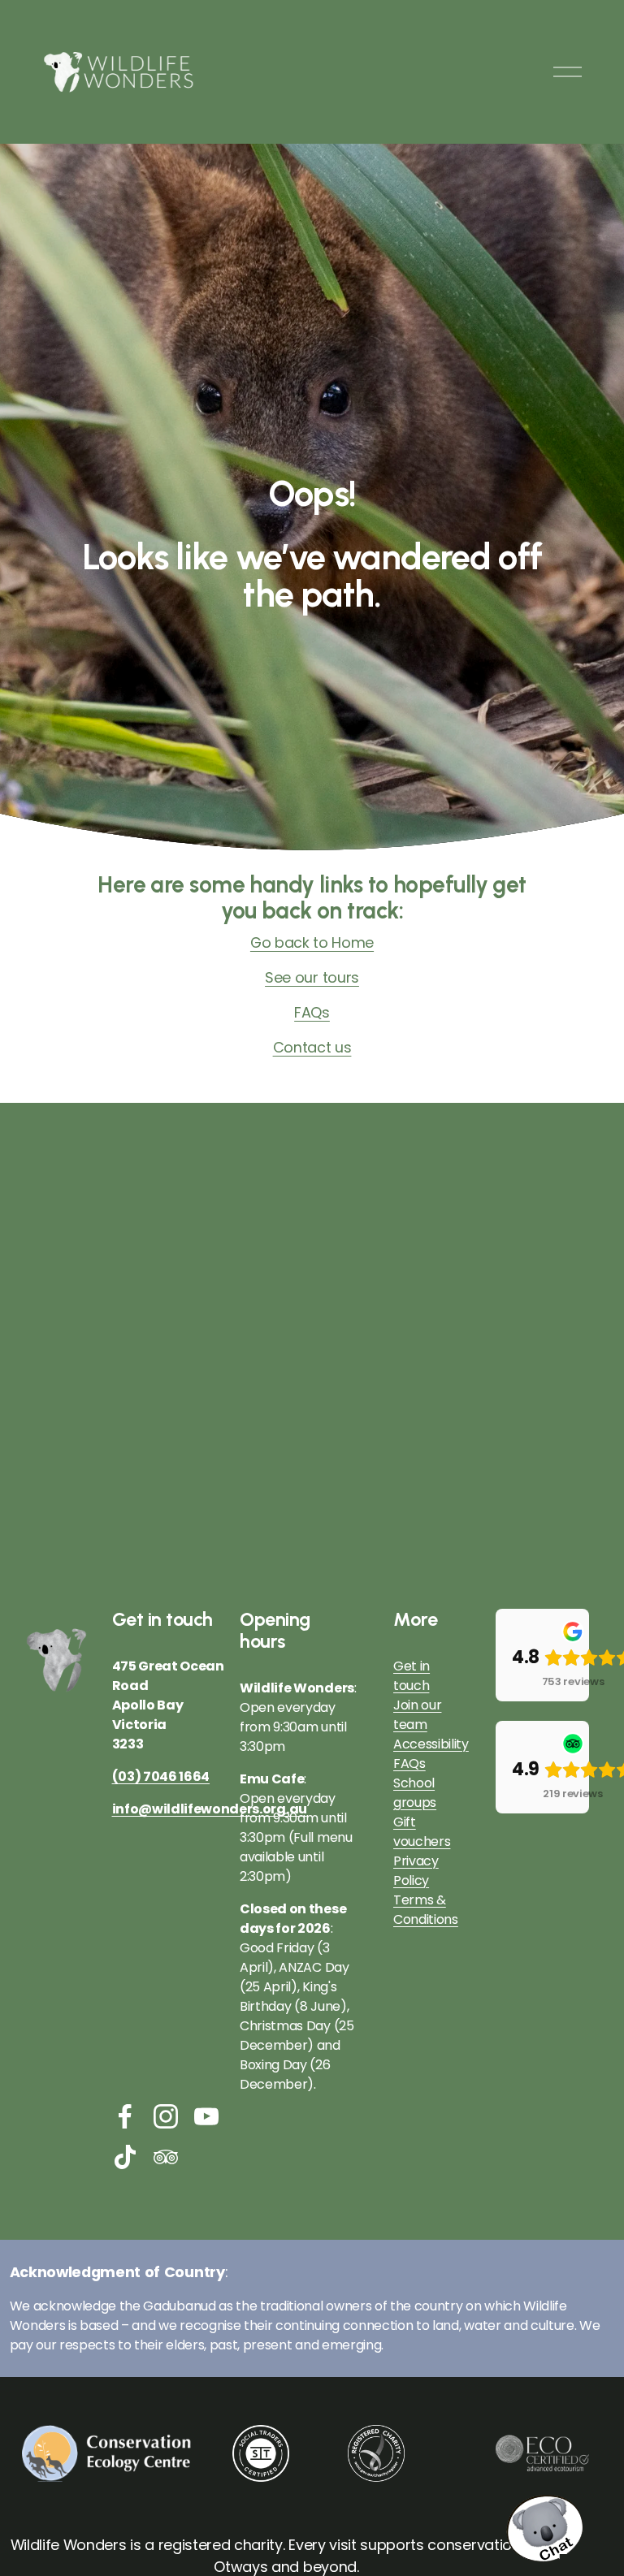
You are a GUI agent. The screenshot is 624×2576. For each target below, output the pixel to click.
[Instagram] (166, 2116)
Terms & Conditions (426, 1910)
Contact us (312, 1047)
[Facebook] (125, 2116)
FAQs (312, 1012)
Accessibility (431, 1744)
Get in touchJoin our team (417, 1695)
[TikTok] (125, 2157)
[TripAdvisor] (166, 2157)
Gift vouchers (422, 1832)
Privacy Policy (416, 1871)
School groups (415, 1793)
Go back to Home (312, 942)
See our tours (312, 977)
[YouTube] (206, 2116)
